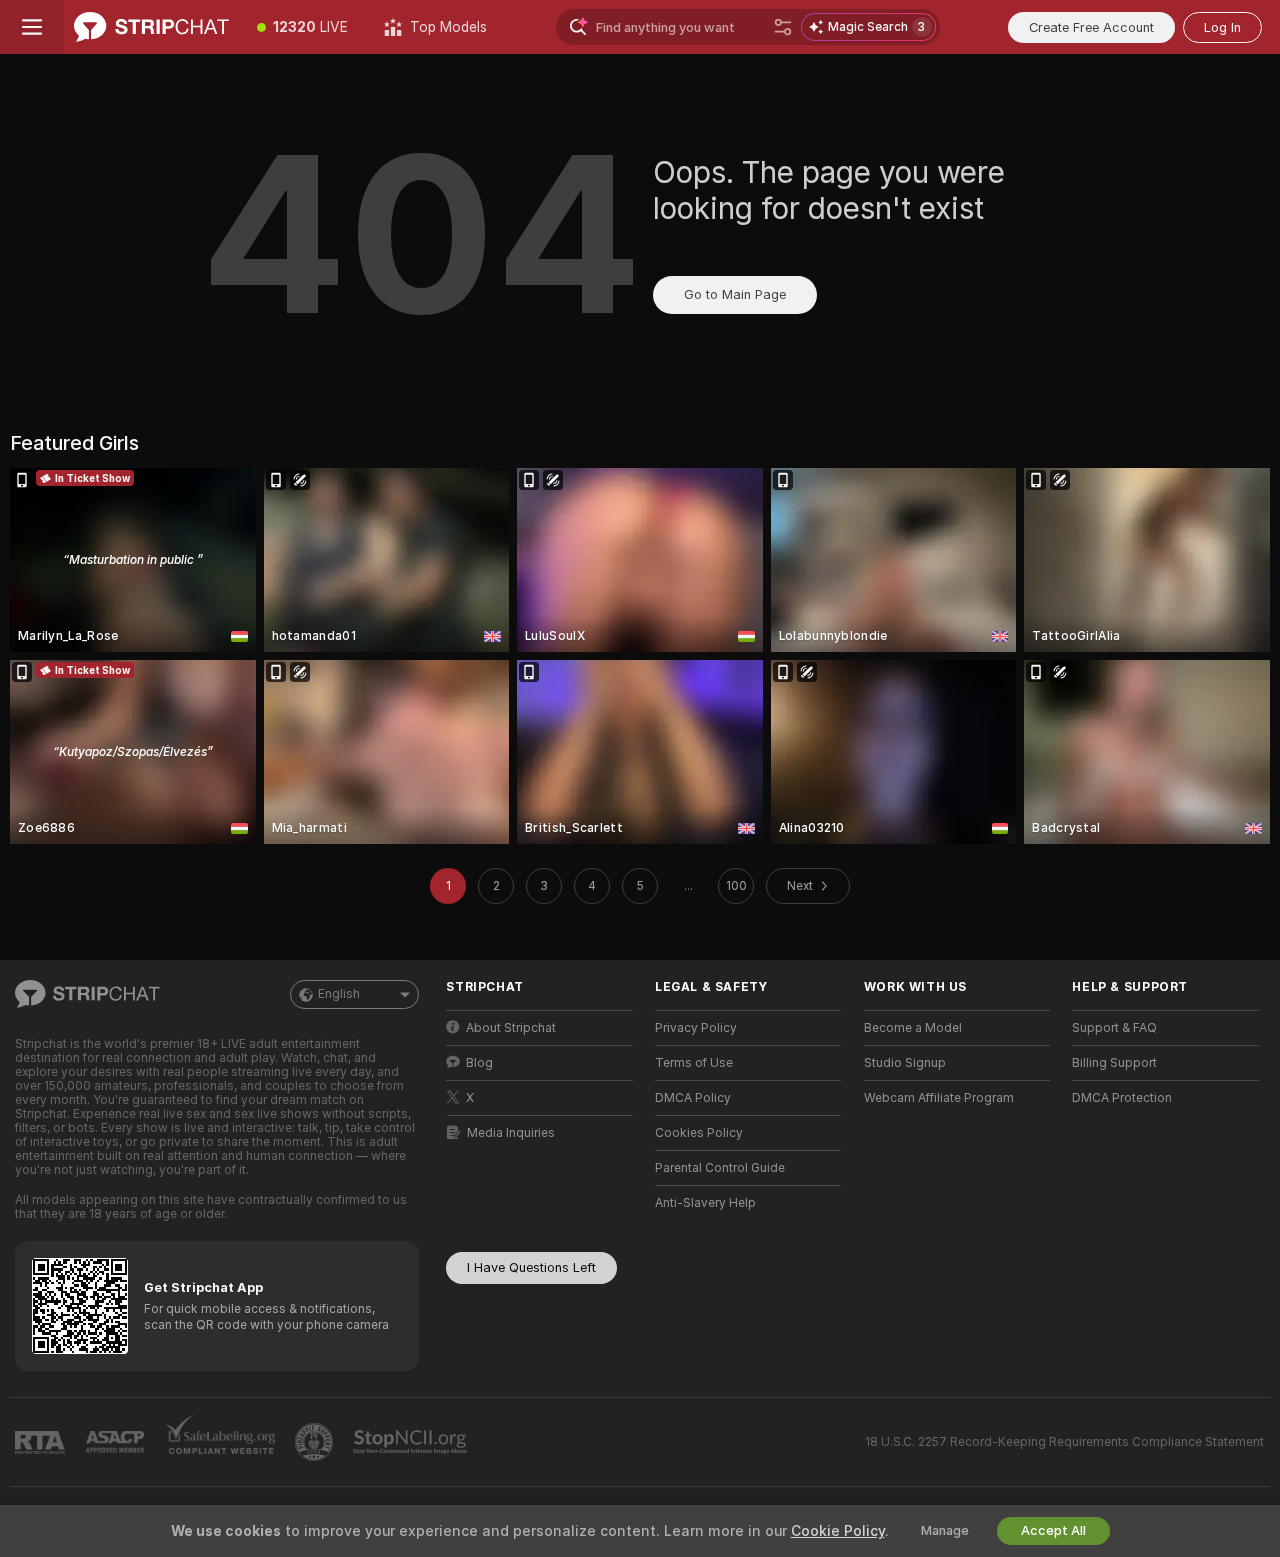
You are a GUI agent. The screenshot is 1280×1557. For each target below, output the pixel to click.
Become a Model (913, 1028)
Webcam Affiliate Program (939, 1098)
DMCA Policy (693, 1098)
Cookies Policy (699, 1133)
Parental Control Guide (720, 1168)
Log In (1222, 27)
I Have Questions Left (531, 1267)
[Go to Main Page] (151, 27)
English (339, 994)
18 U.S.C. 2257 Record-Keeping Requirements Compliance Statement (1064, 1442)
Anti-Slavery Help (705, 1203)
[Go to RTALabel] (42, 1442)
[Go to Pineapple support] (316, 1442)
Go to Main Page (735, 294)
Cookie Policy (838, 1531)
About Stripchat (511, 1028)
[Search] (783, 27)
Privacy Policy (696, 1028)
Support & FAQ (1114, 1028)
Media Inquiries (511, 1133)
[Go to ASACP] (117, 1442)
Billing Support (1114, 1063)
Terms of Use (694, 1063)
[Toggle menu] (32, 27)
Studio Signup (905, 1063)
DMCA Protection (1122, 1098)
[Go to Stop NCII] (412, 1442)
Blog (479, 1063)
